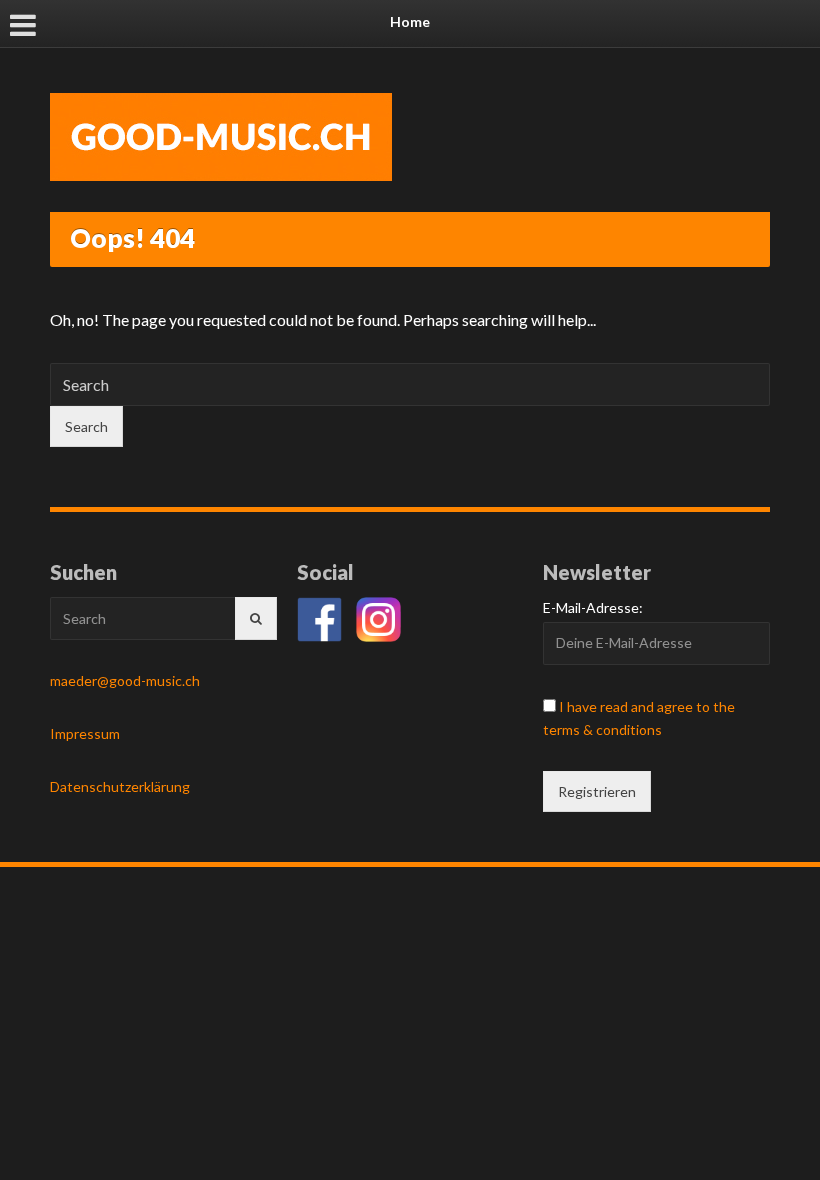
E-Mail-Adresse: (593, 607)
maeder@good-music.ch (125, 680)
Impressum (85, 733)
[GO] (256, 618)
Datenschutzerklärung (120, 786)
